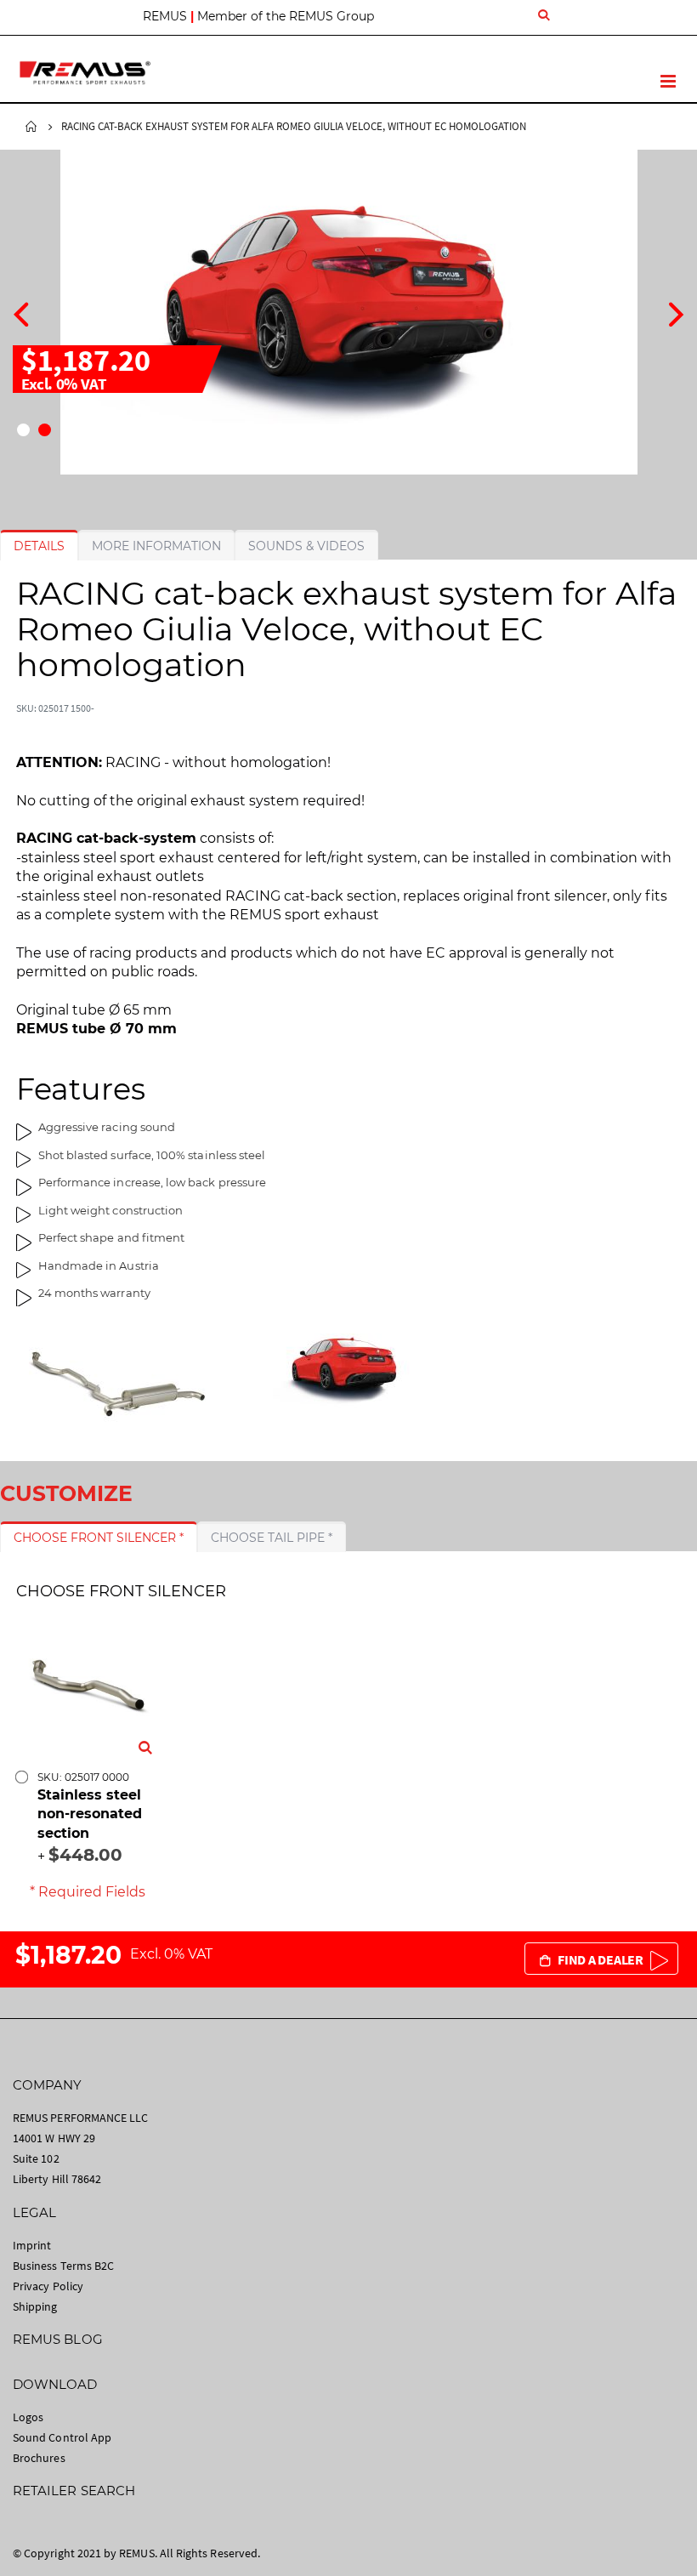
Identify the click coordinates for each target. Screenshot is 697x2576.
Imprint (32, 2245)
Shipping (35, 2306)
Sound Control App (62, 2437)
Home (31, 127)
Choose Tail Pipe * (272, 1538)
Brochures (39, 2458)
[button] (23, 430)
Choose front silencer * (99, 1538)
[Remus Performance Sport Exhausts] (85, 73)
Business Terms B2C (63, 2266)
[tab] (39, 546)
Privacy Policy (48, 2286)
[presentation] (21, 312)
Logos (28, 2417)
